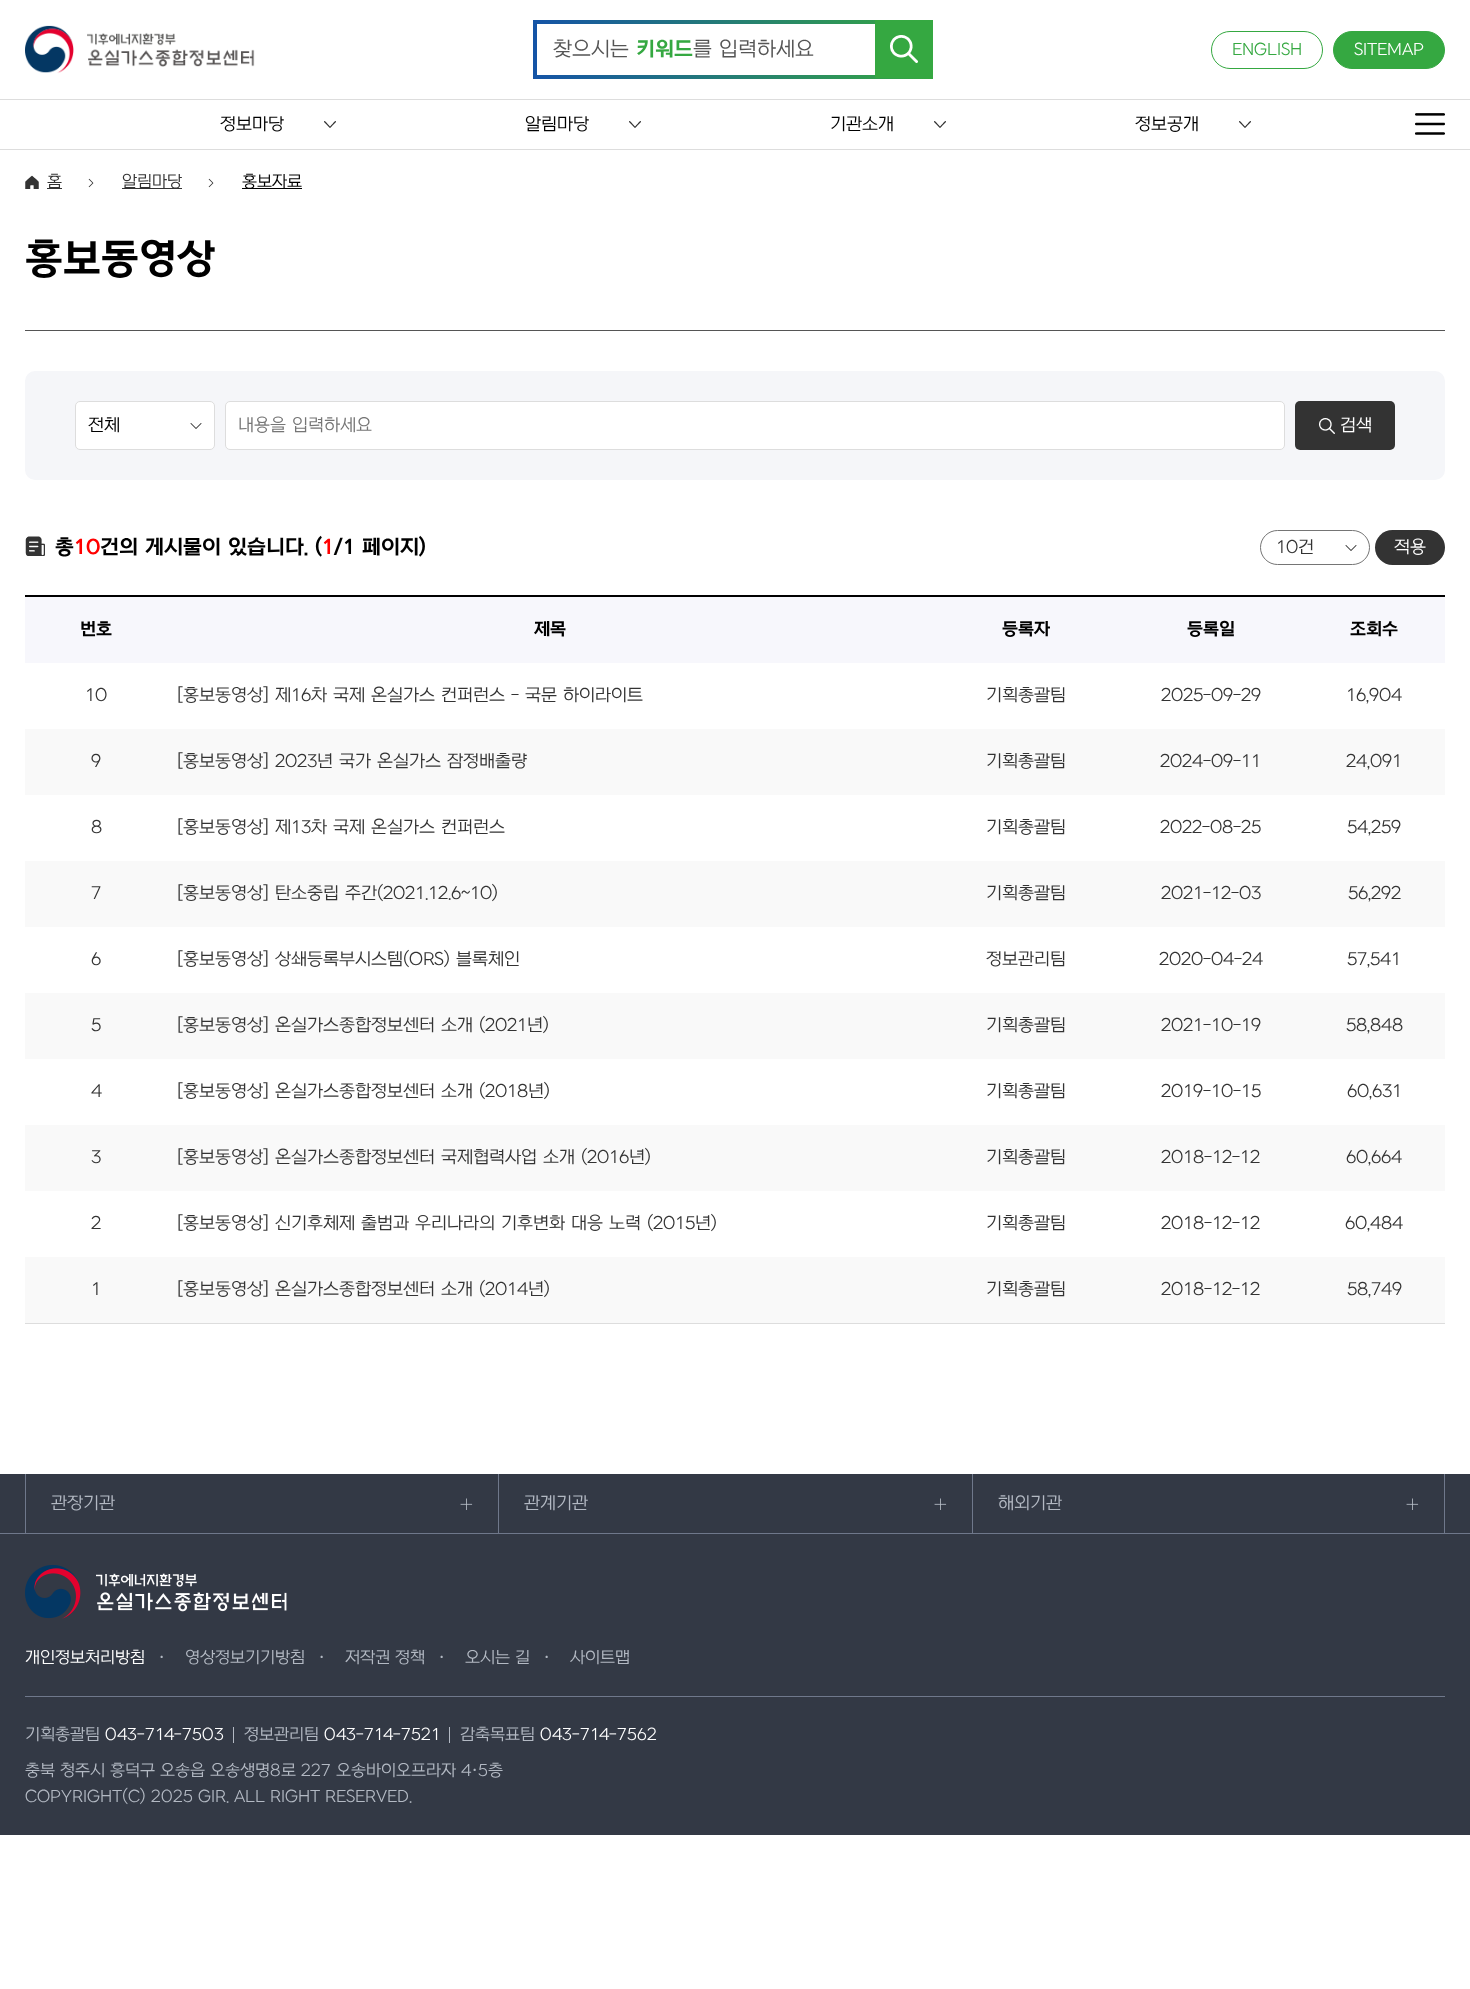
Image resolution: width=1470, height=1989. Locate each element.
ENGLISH (1267, 50)
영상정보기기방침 (245, 1658)
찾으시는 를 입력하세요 (683, 50)
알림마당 (557, 124)
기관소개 (862, 124)
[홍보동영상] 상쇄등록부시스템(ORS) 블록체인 (348, 959)
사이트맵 (600, 1658)
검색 (1356, 425)
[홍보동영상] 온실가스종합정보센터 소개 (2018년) (363, 1091)
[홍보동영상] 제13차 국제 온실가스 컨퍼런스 (341, 827)
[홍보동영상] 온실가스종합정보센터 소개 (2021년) (363, 1025)
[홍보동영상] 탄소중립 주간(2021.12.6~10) (337, 893)
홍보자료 (272, 182)
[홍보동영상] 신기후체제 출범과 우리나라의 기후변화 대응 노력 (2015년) (447, 1223)
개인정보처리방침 (85, 1658)
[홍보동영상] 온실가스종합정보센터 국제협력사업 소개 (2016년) (414, 1157)
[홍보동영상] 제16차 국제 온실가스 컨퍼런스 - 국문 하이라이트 (410, 695)
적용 (1410, 547)
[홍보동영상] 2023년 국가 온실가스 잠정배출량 (352, 761)
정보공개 (1167, 124)
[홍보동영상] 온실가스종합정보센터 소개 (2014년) (363, 1289)
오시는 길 (497, 1658)
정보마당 (252, 124)
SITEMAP (1389, 50)
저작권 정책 (385, 1658)
